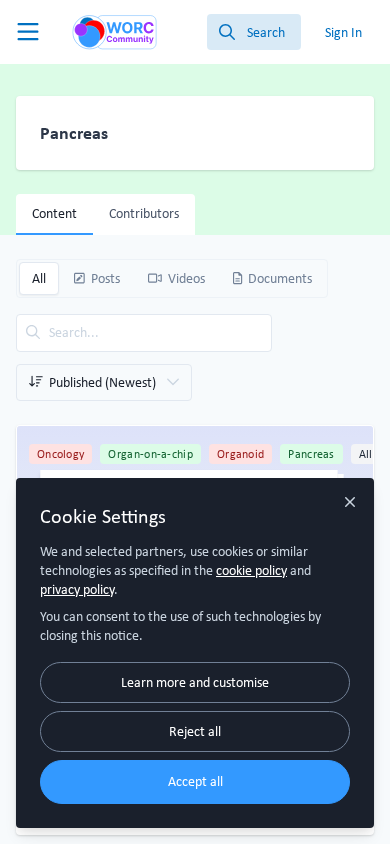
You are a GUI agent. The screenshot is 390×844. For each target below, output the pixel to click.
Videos (186, 278)
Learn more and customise (195, 682)
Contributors (144, 213)
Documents (280, 278)
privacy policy (77, 589)
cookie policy (251, 570)
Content (54, 213)
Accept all (195, 781)
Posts (105, 278)
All (39, 278)
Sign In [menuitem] (343, 32)
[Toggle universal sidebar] (28, 32)
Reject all (195, 731)
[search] (254, 32)
